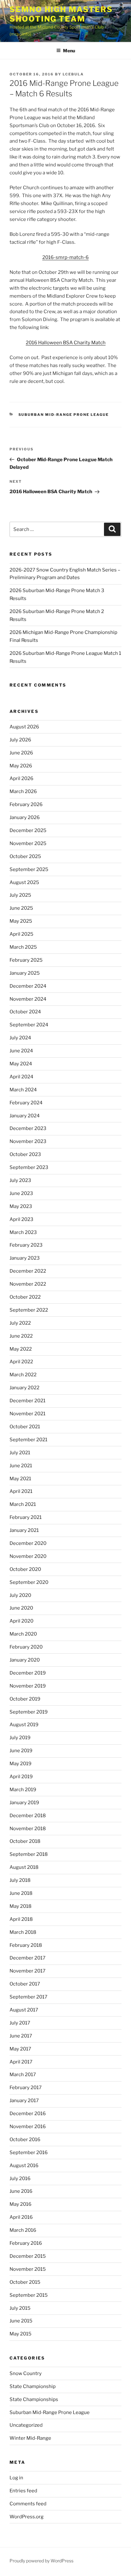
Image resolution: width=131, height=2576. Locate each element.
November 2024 (28, 999)
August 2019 (24, 1725)
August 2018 (24, 1867)
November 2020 (28, 1556)
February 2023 (26, 1245)
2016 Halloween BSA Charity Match (66, 343)
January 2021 (24, 1530)
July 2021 (20, 1453)
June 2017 (21, 2036)
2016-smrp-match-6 (65, 257)
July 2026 (20, 740)
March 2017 (23, 2075)
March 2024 (23, 1090)
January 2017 (24, 2101)
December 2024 (28, 986)
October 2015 (25, 2282)
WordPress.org (27, 2517)
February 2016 (26, 2243)
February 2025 (26, 960)
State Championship (33, 2386)
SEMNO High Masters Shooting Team (61, 14)
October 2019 (25, 1699)
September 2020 (29, 1582)
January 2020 (25, 1660)
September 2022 (29, 1310)
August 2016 (24, 2166)
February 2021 (26, 1517)
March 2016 (23, 2230)
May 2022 (21, 1349)
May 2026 (21, 766)
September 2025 (29, 869)
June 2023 (21, 1193)
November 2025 (28, 843)
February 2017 (26, 2088)
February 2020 (26, 1647)
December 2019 (28, 1673)
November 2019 (28, 1686)
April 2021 (21, 1491)
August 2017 (24, 2010)
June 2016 (21, 2191)
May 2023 (21, 1206)
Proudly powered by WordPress (41, 2561)
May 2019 (21, 1764)
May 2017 (20, 2049)
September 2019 (29, 1712)
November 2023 (28, 1141)
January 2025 (25, 973)
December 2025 (28, 830)
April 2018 (21, 1919)
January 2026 (25, 817)
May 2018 (21, 1906)
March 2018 (23, 1932)
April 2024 (21, 1077)
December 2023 (28, 1128)
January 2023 (25, 1258)
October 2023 (25, 1154)
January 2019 (24, 1803)
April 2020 (21, 1621)
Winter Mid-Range (30, 2438)
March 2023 (23, 1232)
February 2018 (26, 1945)
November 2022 (28, 1284)
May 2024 (21, 1064)
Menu (69, 51)
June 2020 (21, 1608)
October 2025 (25, 856)
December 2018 (28, 1816)
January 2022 (24, 1388)
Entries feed (23, 2491)
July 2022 (20, 1323)
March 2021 (23, 1504)
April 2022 (21, 1362)
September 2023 (29, 1167)
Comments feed (28, 2504)
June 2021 (21, 1466)
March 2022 (23, 1375)
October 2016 (25, 2140)
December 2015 (28, 2256)
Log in (16, 2478)
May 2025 (21, 921)
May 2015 (21, 2334)
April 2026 (21, 778)
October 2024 (25, 1012)
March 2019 (23, 1790)
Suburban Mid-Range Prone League (64, 415)
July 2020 (20, 1595)
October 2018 (25, 1841)
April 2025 (21, 934)
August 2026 (24, 727)
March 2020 (23, 1634)
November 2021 (28, 1414)
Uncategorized (26, 2425)
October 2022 (25, 1297)
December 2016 (28, 2114)
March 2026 (23, 791)
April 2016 (21, 2217)
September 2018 (29, 1854)
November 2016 (28, 2127)
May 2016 (21, 2204)
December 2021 (28, 1401)
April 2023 (21, 1219)
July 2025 (20, 895)
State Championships (34, 2399)
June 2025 (21, 908)
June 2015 (21, 2321)
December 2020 (28, 1543)
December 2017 (28, 1958)
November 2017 (28, 1971)
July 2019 (20, 1738)
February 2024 (26, 1103)
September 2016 (29, 2153)
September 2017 (28, 1997)
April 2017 (21, 2062)
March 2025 (23, 947)
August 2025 (24, 882)
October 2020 (25, 1569)
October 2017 (25, 1984)
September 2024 (29, 1025)
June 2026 (21, 753)
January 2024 (25, 1116)
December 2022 (28, 1271)
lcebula (73, 74)
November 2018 (28, 1829)
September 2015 (29, 2295)
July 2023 (20, 1180)
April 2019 (21, 1777)
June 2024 (21, 1051)
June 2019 (21, 1751)
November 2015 (28, 2269)
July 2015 (20, 2308)
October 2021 (25, 1427)
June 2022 (21, 1336)
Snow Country (26, 2373)
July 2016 (20, 2179)
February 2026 (26, 804)
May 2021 (20, 1479)
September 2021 (28, 1440)
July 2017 (20, 2023)
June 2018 (21, 1893)
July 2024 (20, 1038)
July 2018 (20, 1880)
